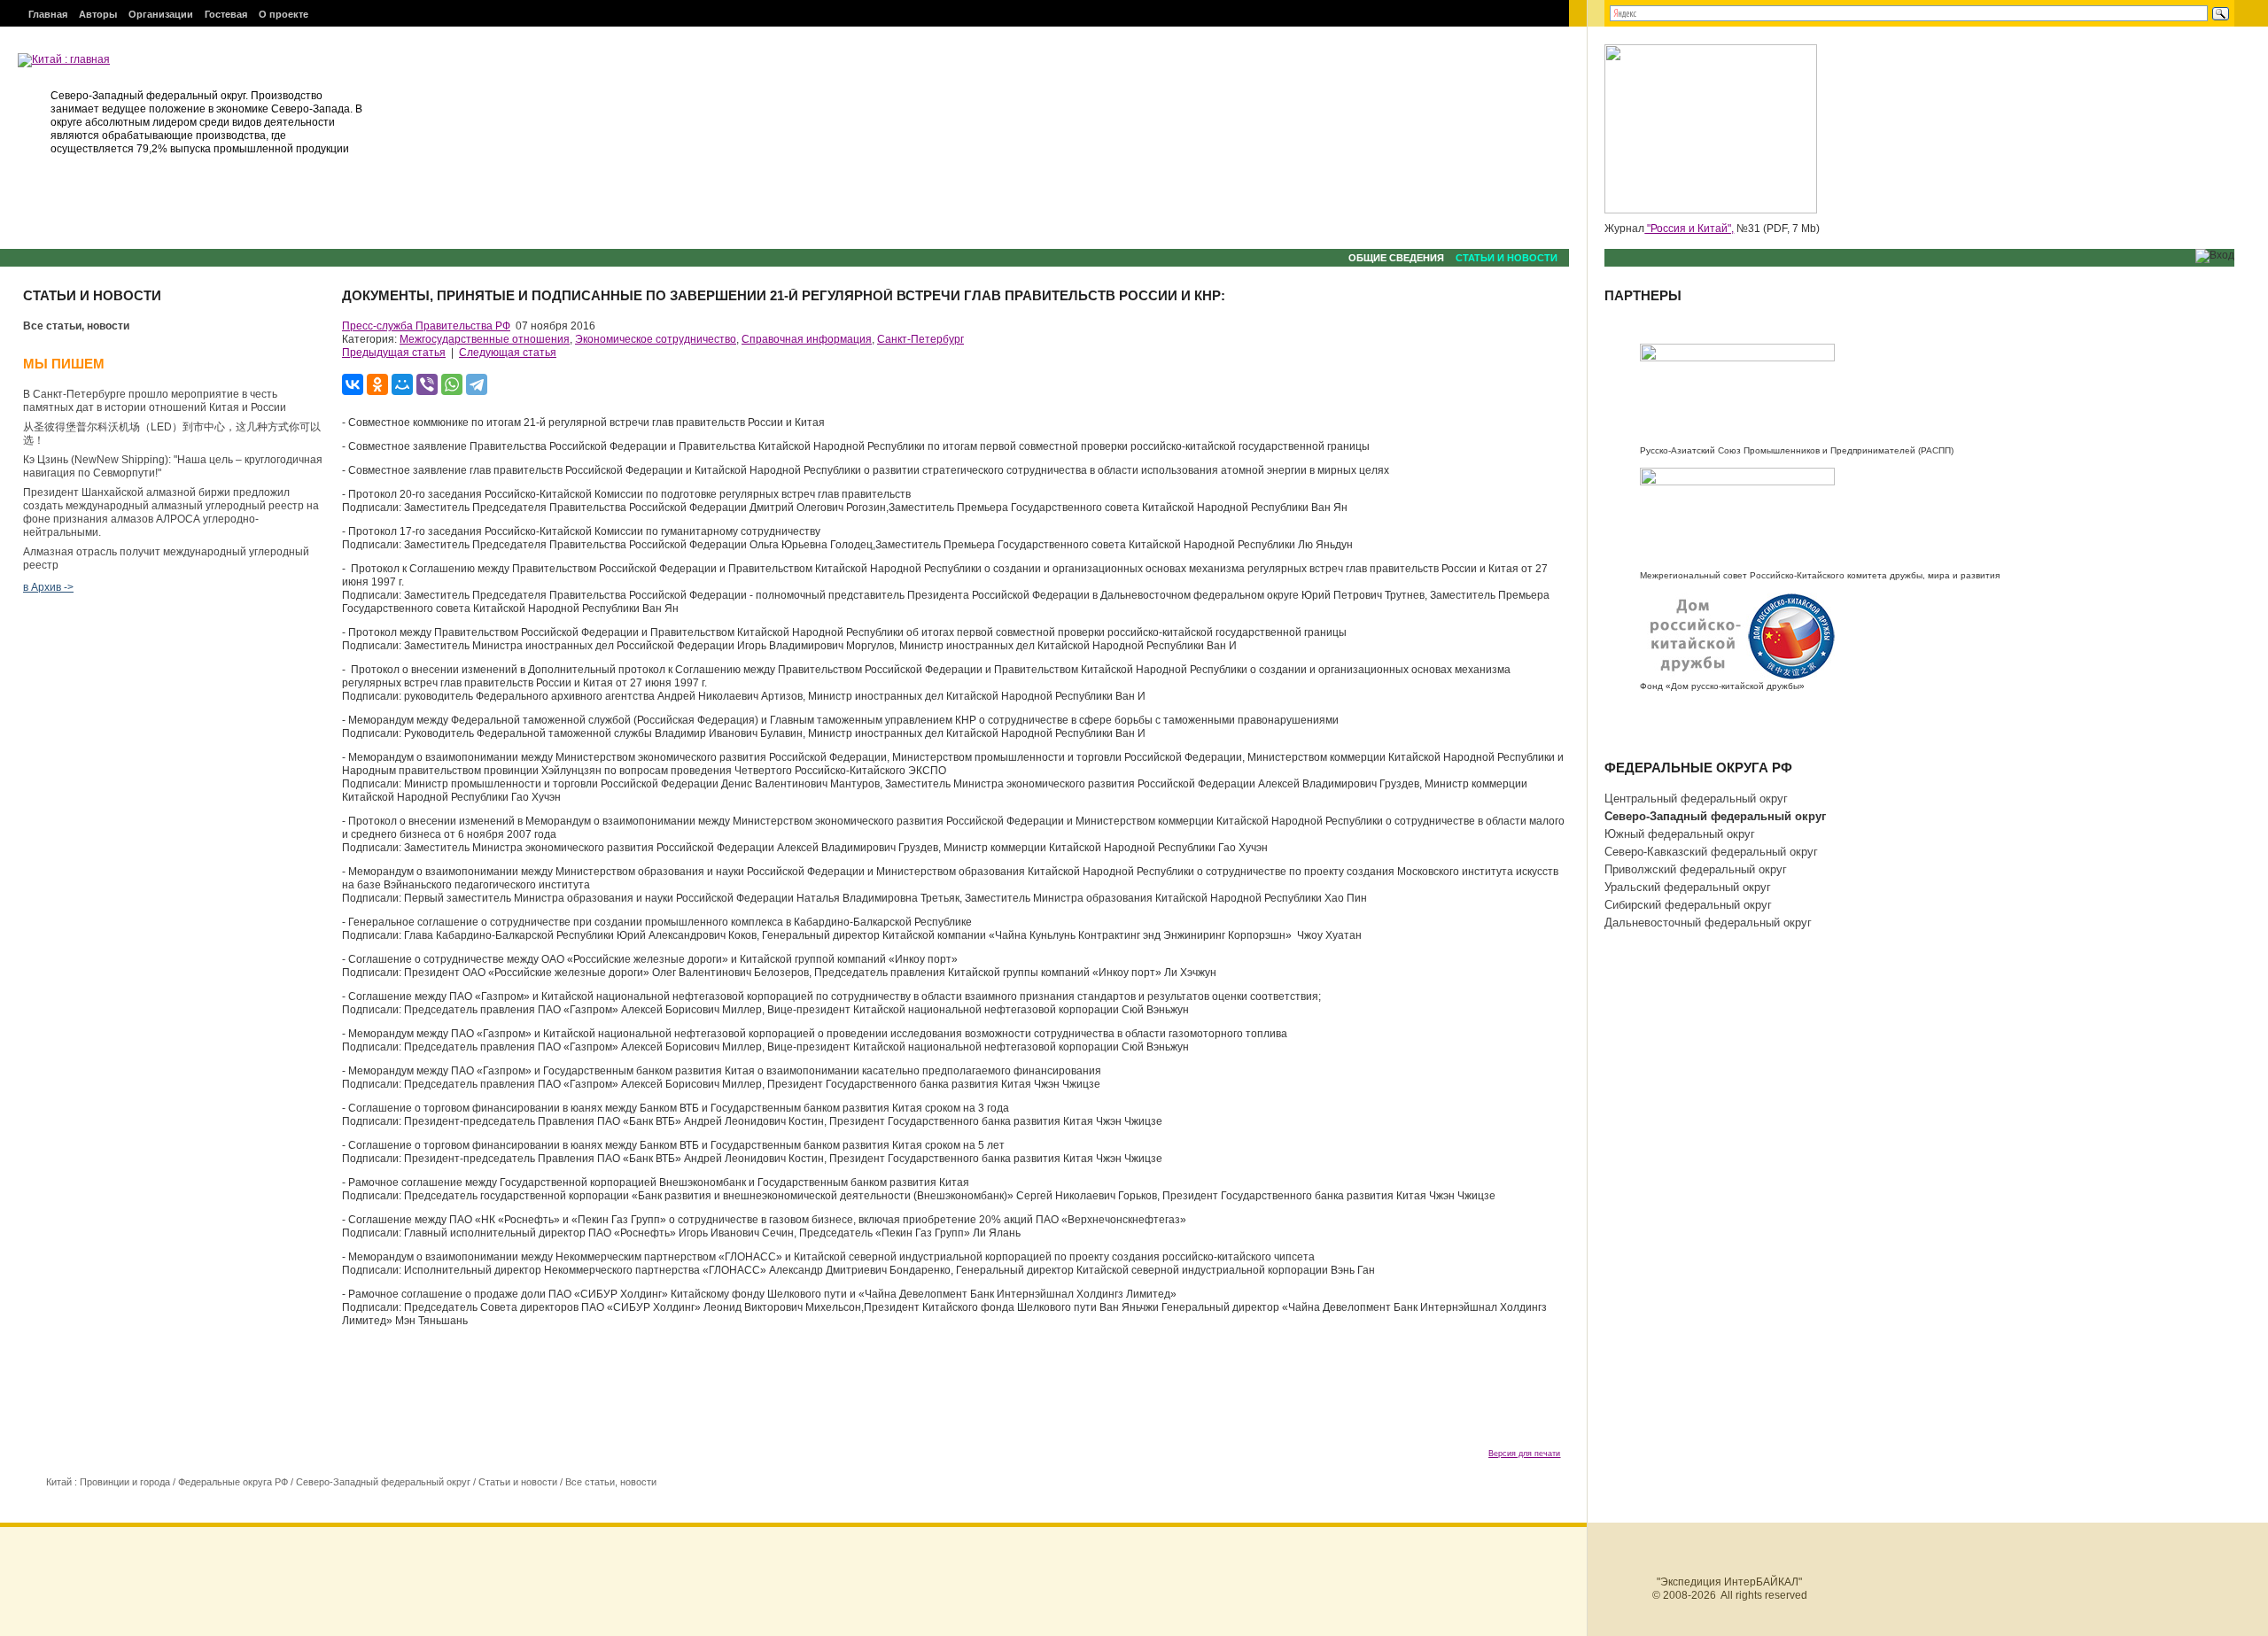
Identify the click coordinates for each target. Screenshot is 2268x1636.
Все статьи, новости (76, 326)
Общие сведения (1396, 258)
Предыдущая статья (394, 353)
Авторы (98, 14)
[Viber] (427, 384)
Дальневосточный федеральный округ (1708, 923)
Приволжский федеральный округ (1696, 869)
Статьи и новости (1507, 258)
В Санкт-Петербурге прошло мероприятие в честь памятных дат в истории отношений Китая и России (155, 401)
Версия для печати (1524, 1454)
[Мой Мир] (402, 384)
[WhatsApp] (452, 384)
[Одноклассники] (377, 384)
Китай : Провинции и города (108, 1482)
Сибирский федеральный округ (1688, 905)
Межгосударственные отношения (485, 339)
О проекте (283, 14)
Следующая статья (508, 353)
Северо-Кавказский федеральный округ (1711, 852)
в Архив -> (48, 587)
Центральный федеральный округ (1696, 799)
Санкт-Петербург (920, 339)
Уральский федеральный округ (1688, 887)
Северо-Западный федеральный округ (383, 1482)
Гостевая (226, 14)
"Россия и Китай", (1689, 229)
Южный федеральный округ (1680, 834)
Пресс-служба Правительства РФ (426, 326)
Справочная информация (807, 339)
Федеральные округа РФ (233, 1482)
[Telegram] (477, 384)
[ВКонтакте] (353, 384)
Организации (161, 14)
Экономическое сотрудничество (656, 339)
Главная (48, 14)
